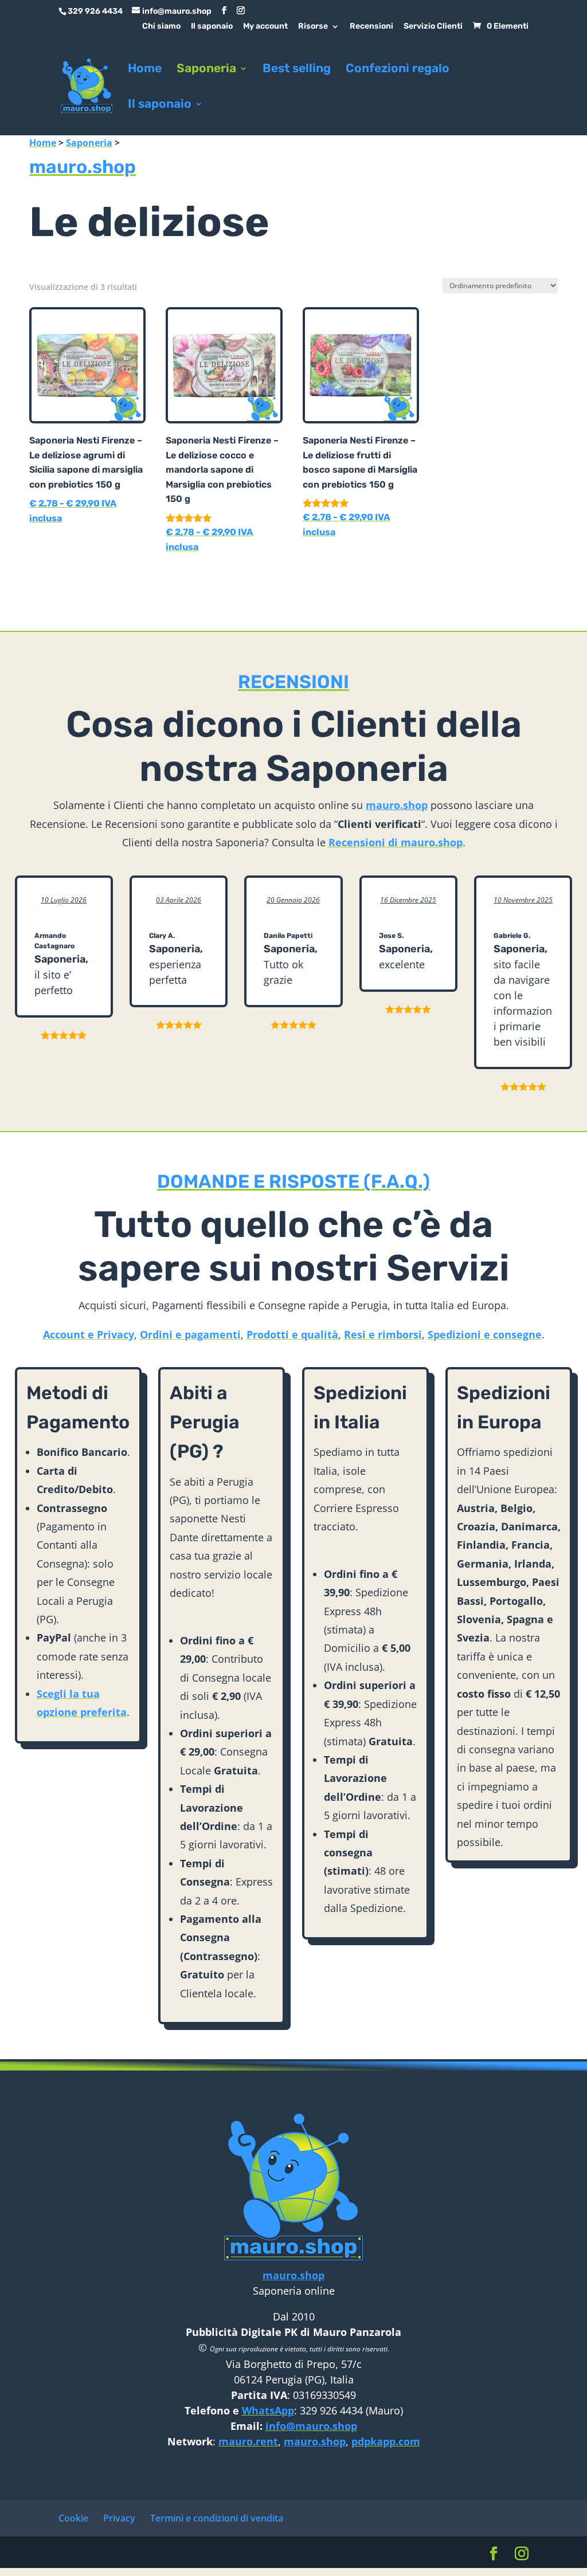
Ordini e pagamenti (190, 1334)
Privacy (119, 2518)
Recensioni (371, 27)
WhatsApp (268, 2410)
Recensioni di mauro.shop (396, 842)
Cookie (73, 2518)
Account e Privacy (89, 1334)
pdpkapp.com (386, 2441)
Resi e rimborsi (383, 1334)
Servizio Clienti (433, 27)
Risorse (313, 27)
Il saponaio (212, 27)
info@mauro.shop (311, 2426)
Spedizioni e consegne (485, 1334)
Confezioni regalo (398, 70)
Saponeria (206, 70)
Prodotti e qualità (292, 1334)
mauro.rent (248, 2441)
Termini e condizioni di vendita (217, 2518)
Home (145, 70)
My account (265, 27)
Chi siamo (161, 27)
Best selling (297, 70)
